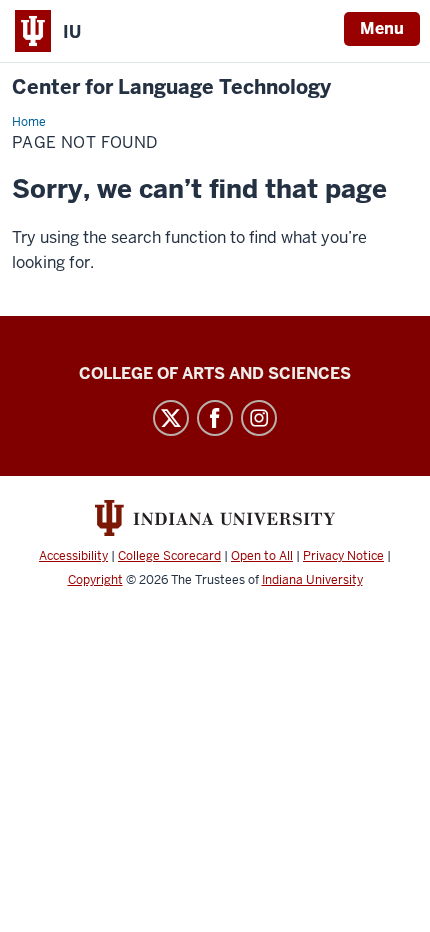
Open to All (262, 556)
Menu (382, 28)
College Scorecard (169, 556)
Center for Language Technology (171, 87)
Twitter (171, 418)
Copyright (95, 580)
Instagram (259, 418)
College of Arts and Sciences (215, 373)
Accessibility (73, 556)
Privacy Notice (343, 556)
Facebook (215, 418)
